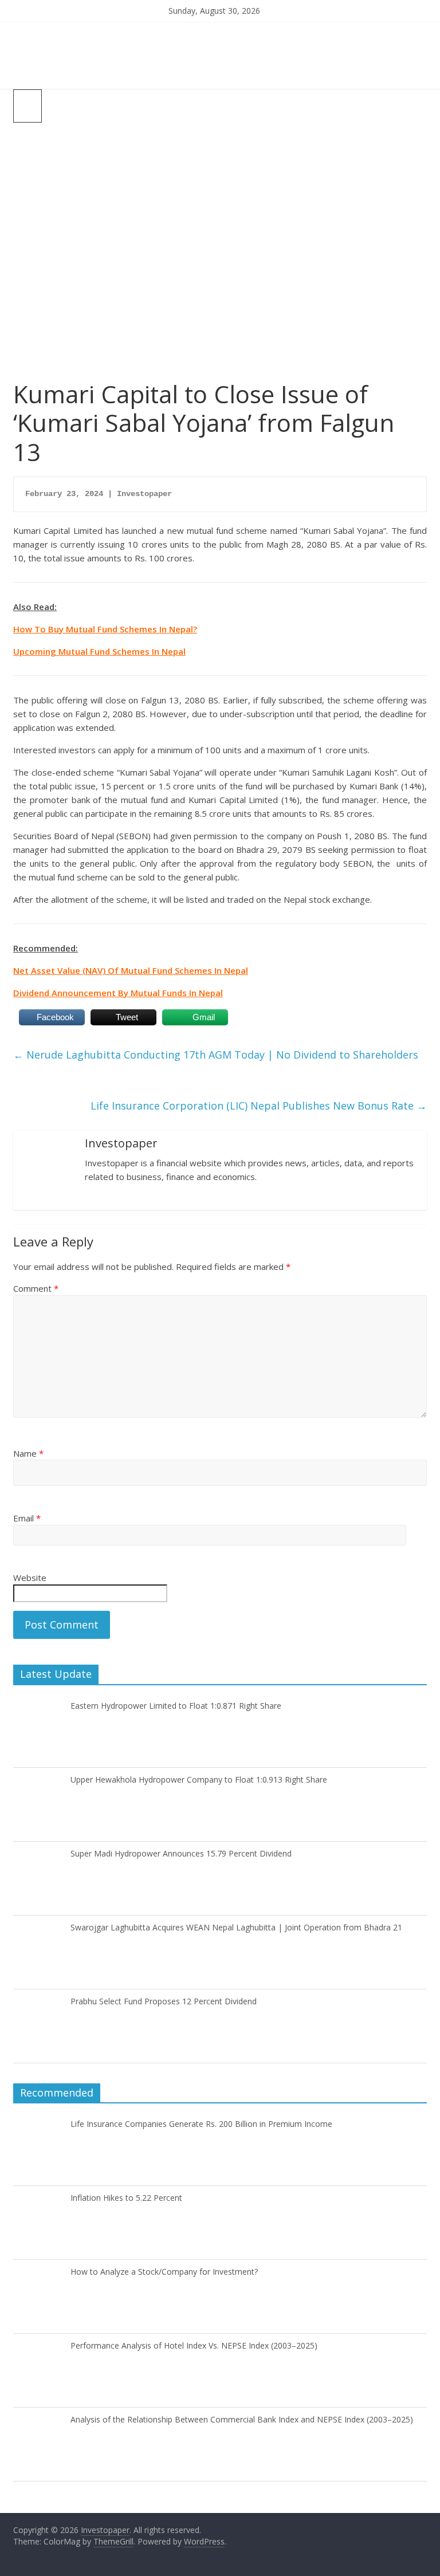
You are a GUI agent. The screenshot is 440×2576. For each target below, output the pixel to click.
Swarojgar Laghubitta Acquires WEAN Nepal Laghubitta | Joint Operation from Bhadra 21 (236, 1927)
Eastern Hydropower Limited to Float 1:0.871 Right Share (176, 1706)
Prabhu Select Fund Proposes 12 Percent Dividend (164, 2001)
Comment (36, 1288)
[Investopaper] (220, 29)
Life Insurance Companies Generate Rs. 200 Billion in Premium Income (201, 2124)
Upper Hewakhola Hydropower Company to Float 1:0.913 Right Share (199, 1779)
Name (28, 1453)
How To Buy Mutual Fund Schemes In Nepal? (105, 629)
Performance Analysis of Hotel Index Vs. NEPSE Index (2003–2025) (194, 2345)
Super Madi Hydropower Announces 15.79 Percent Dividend (181, 1853)
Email (27, 1518)
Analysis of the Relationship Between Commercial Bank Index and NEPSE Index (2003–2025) (242, 2419)
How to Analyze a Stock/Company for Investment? (164, 2272)
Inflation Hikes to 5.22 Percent (126, 2198)
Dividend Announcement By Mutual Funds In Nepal (118, 993)
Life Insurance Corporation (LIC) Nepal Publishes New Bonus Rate (259, 1106)
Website (30, 1578)
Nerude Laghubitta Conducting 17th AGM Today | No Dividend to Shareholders (216, 1055)
